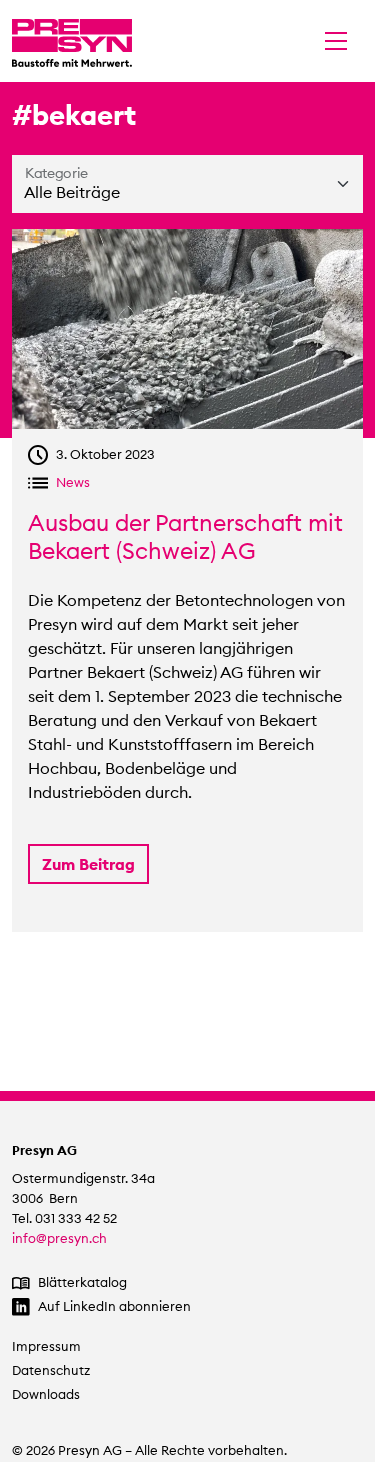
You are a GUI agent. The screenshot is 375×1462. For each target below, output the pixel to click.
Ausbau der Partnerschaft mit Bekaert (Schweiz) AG (185, 536)
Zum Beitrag (88, 864)
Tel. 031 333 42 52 (64, 1218)
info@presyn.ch (59, 1238)
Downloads (46, 1394)
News (73, 482)
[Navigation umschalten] (336, 41)
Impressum (46, 1346)
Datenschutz (51, 1370)
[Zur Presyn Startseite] (72, 41)
